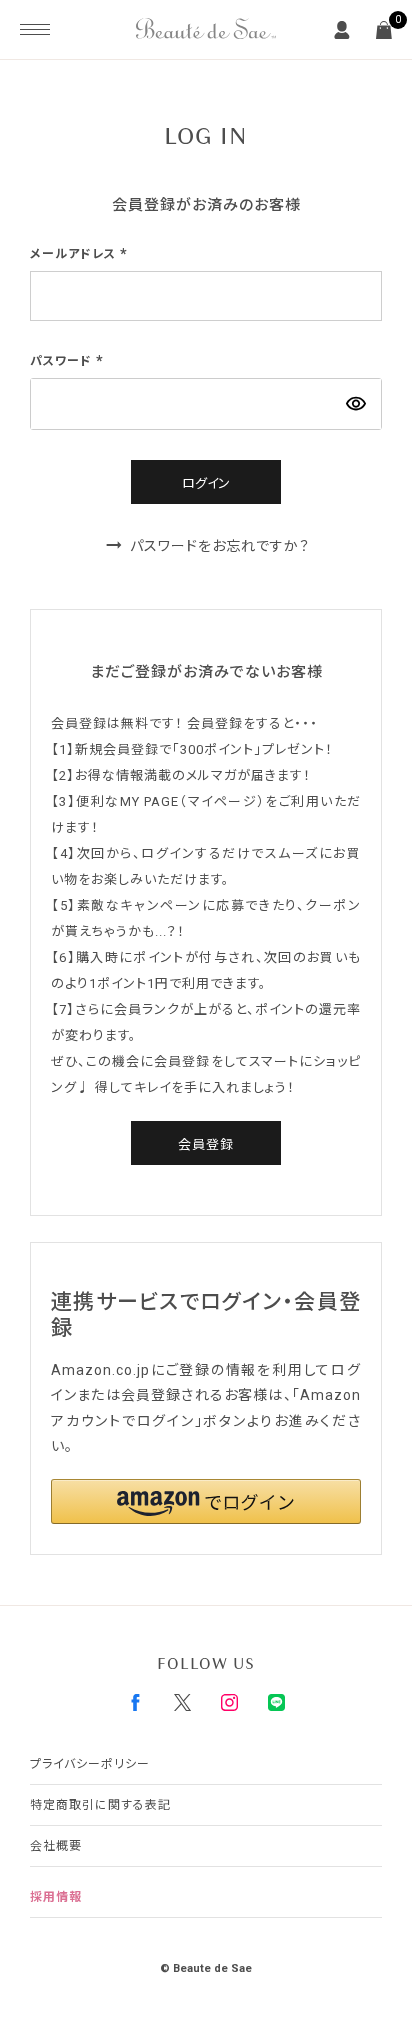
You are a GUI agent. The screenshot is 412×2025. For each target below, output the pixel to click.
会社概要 (56, 1846)
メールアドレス (81, 254)
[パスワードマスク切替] (356, 404)
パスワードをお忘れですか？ (220, 546)
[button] (206, 1501)
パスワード (69, 361)
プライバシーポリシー (90, 1764)
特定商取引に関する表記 (100, 1805)
